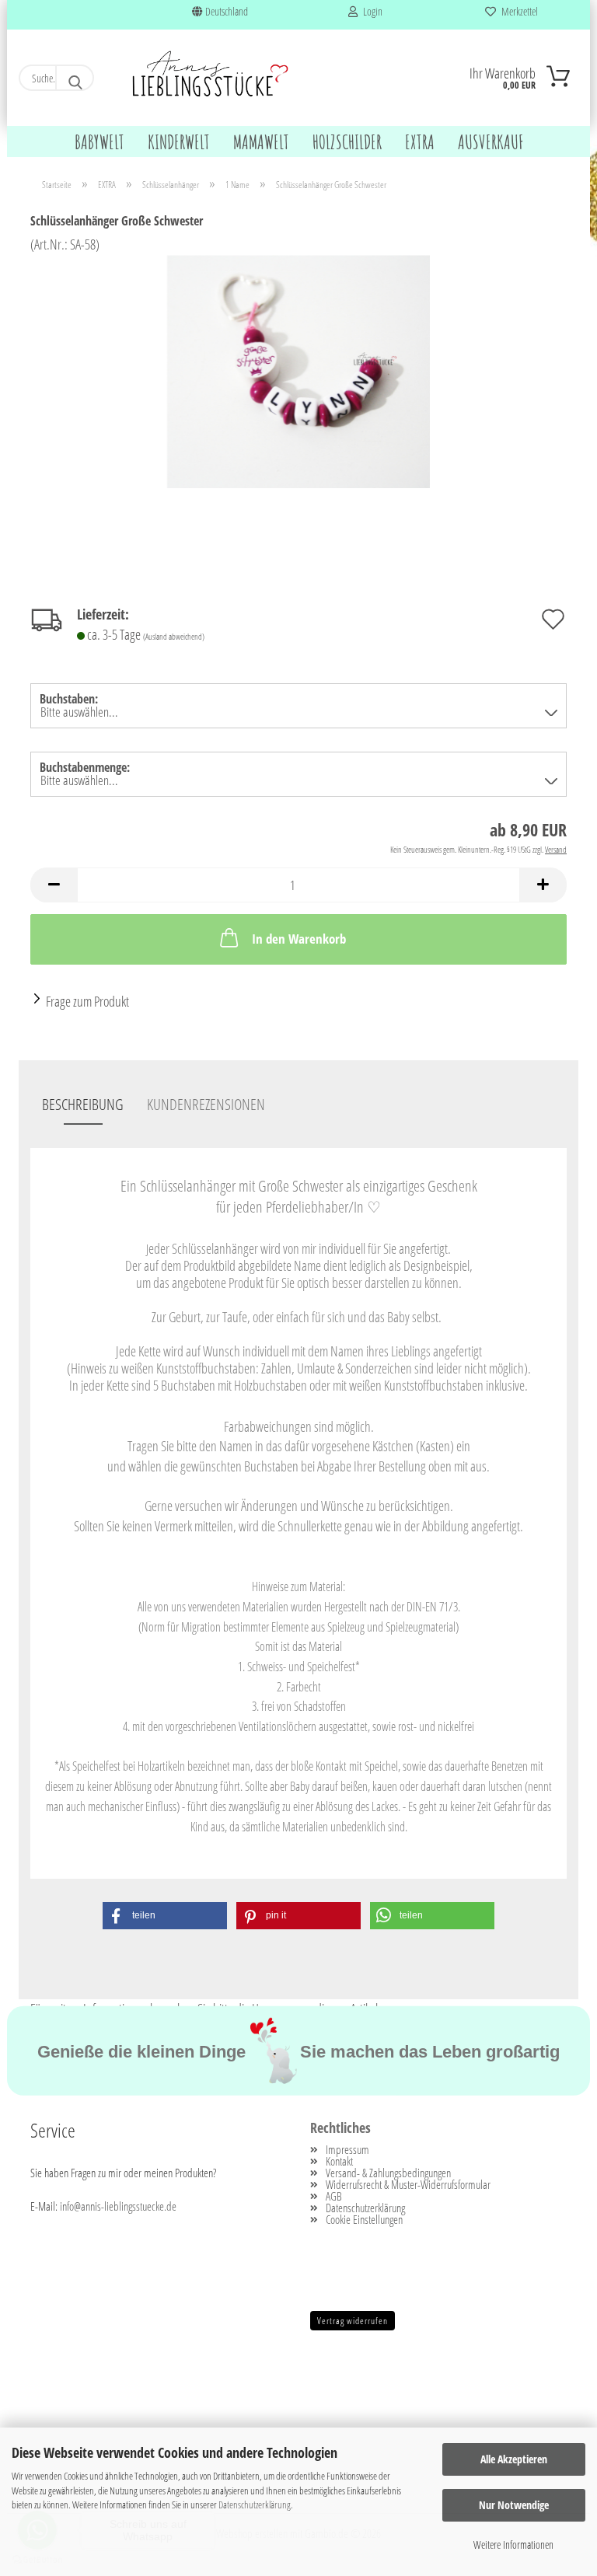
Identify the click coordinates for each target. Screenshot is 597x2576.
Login (370, 11)
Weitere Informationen (513, 2545)
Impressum (347, 2150)
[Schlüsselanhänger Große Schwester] (298, 370)
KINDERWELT (179, 142)
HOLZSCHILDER (347, 142)
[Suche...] (75, 78)
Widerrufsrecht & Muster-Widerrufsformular (408, 2185)
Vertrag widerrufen (353, 2321)
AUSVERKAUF (491, 142)
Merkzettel (517, 11)
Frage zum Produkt (87, 1001)
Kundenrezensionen (206, 1104)
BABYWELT (99, 142)
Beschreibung (83, 1104)
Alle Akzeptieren (514, 2459)
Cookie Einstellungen (364, 2220)
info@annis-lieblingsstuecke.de (118, 2206)
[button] (54, 885)
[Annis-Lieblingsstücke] (211, 76)
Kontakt (339, 2161)
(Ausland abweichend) (174, 636)
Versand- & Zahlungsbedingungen (388, 2173)
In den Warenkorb (299, 939)
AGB (334, 2196)
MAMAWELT (261, 142)
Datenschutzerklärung (255, 2504)
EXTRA (420, 142)
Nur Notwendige (514, 2505)
